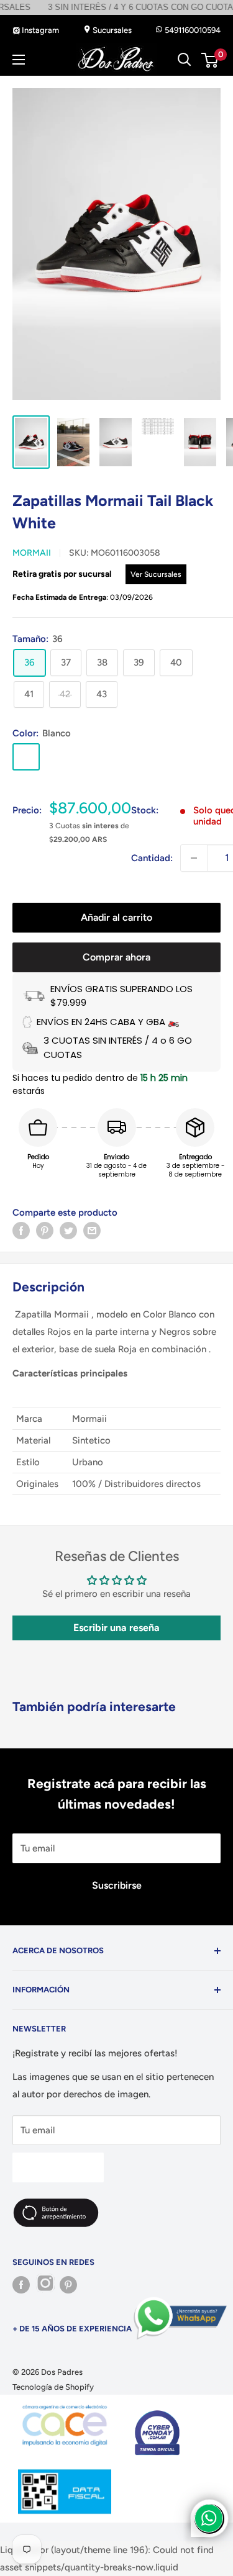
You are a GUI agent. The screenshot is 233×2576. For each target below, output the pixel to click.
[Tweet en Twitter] (68, 1230)
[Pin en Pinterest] (45, 1230)
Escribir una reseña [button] (116, 1628)
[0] (210, 60)
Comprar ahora (116, 957)
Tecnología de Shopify (53, 2387)
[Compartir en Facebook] (21, 1230)
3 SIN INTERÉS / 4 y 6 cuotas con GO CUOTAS (109, 7)
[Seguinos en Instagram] (45, 2285)
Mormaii (32, 553)
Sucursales (111, 30)
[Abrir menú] (19, 60)
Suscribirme (58, 2167)
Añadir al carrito (116, 917)
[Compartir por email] (92, 1230)
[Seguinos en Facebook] (21, 2285)
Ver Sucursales (156, 574)
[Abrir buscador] (185, 60)
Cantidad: (152, 858)
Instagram (39, 30)
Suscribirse (117, 1885)
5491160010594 (192, 30)
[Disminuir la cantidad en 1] (194, 858)
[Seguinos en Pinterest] (68, 2285)
